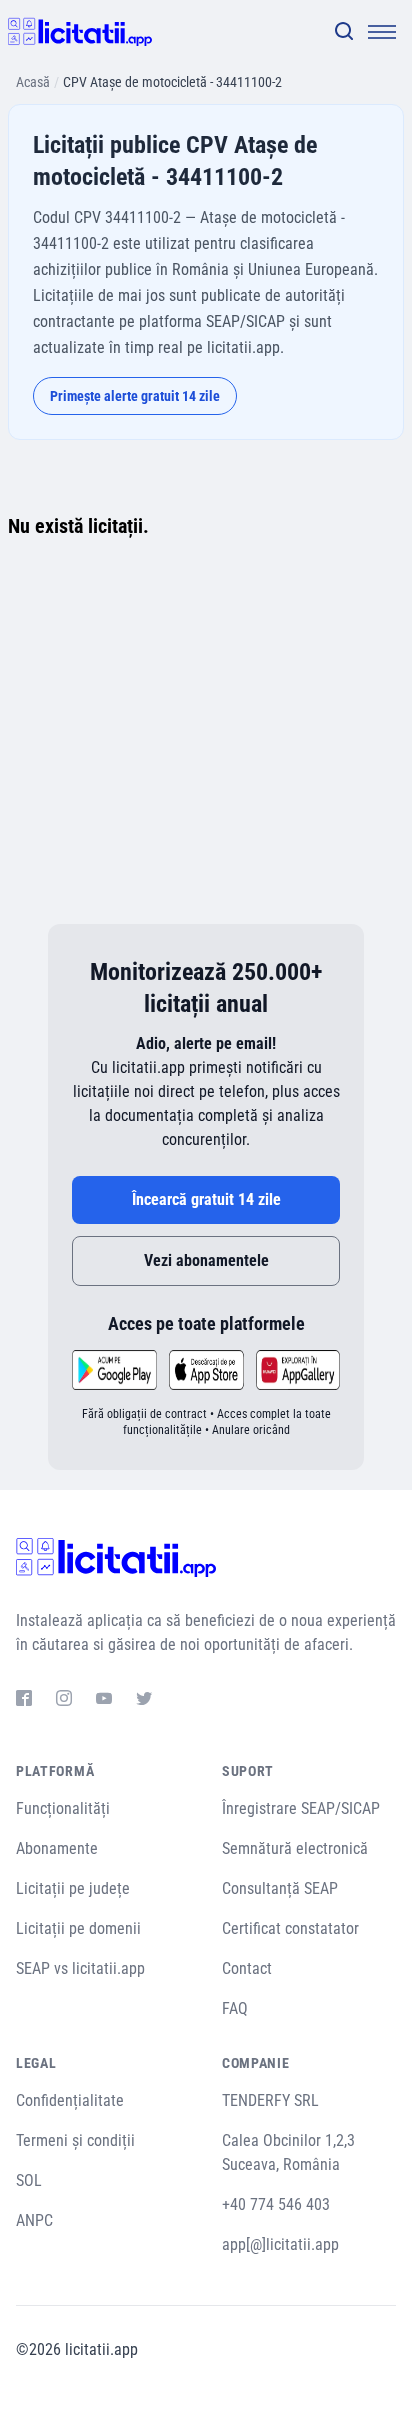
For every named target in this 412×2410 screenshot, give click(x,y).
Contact (247, 1968)
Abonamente (57, 1848)
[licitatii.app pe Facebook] (24, 1701)
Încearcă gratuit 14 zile (206, 1199)
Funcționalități (63, 1808)
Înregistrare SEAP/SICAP (301, 1808)
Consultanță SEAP (280, 1888)
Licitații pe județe (73, 1888)
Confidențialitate (70, 2100)
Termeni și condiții (75, 2140)
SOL (29, 2180)
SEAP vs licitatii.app (80, 1968)
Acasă (33, 82)
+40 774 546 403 (276, 2204)
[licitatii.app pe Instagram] (64, 1701)
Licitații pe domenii (78, 1928)
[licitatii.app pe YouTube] (104, 1701)
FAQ (235, 2008)
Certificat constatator (290, 1928)
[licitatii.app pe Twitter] (144, 1701)
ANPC (34, 2220)
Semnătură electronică (295, 1848)
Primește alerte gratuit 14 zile (135, 396)
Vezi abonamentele (206, 1260)
